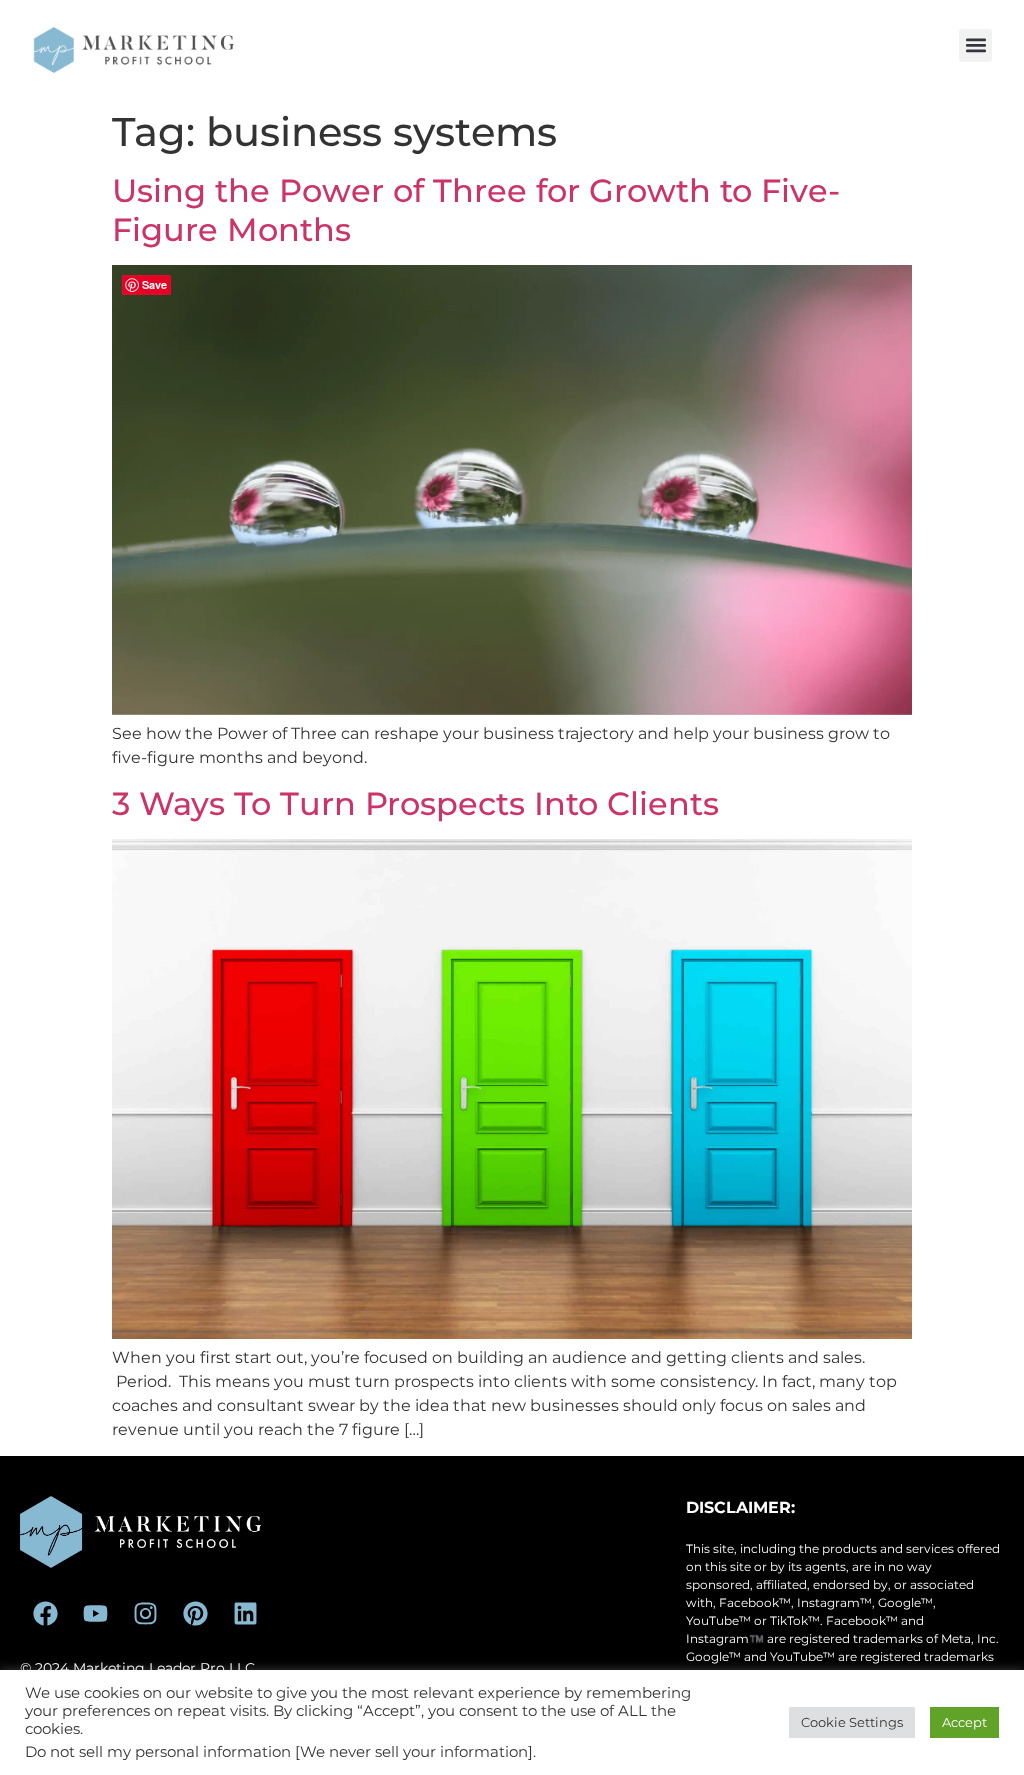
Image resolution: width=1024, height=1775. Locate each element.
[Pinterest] (195, 1613)
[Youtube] (95, 1613)
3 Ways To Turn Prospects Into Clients (415, 803)
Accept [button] (964, 1722)
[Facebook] (45, 1613)
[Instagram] (145, 1613)
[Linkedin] (245, 1613)
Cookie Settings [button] (852, 1722)
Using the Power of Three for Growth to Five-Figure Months (476, 209)
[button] (975, 45)
